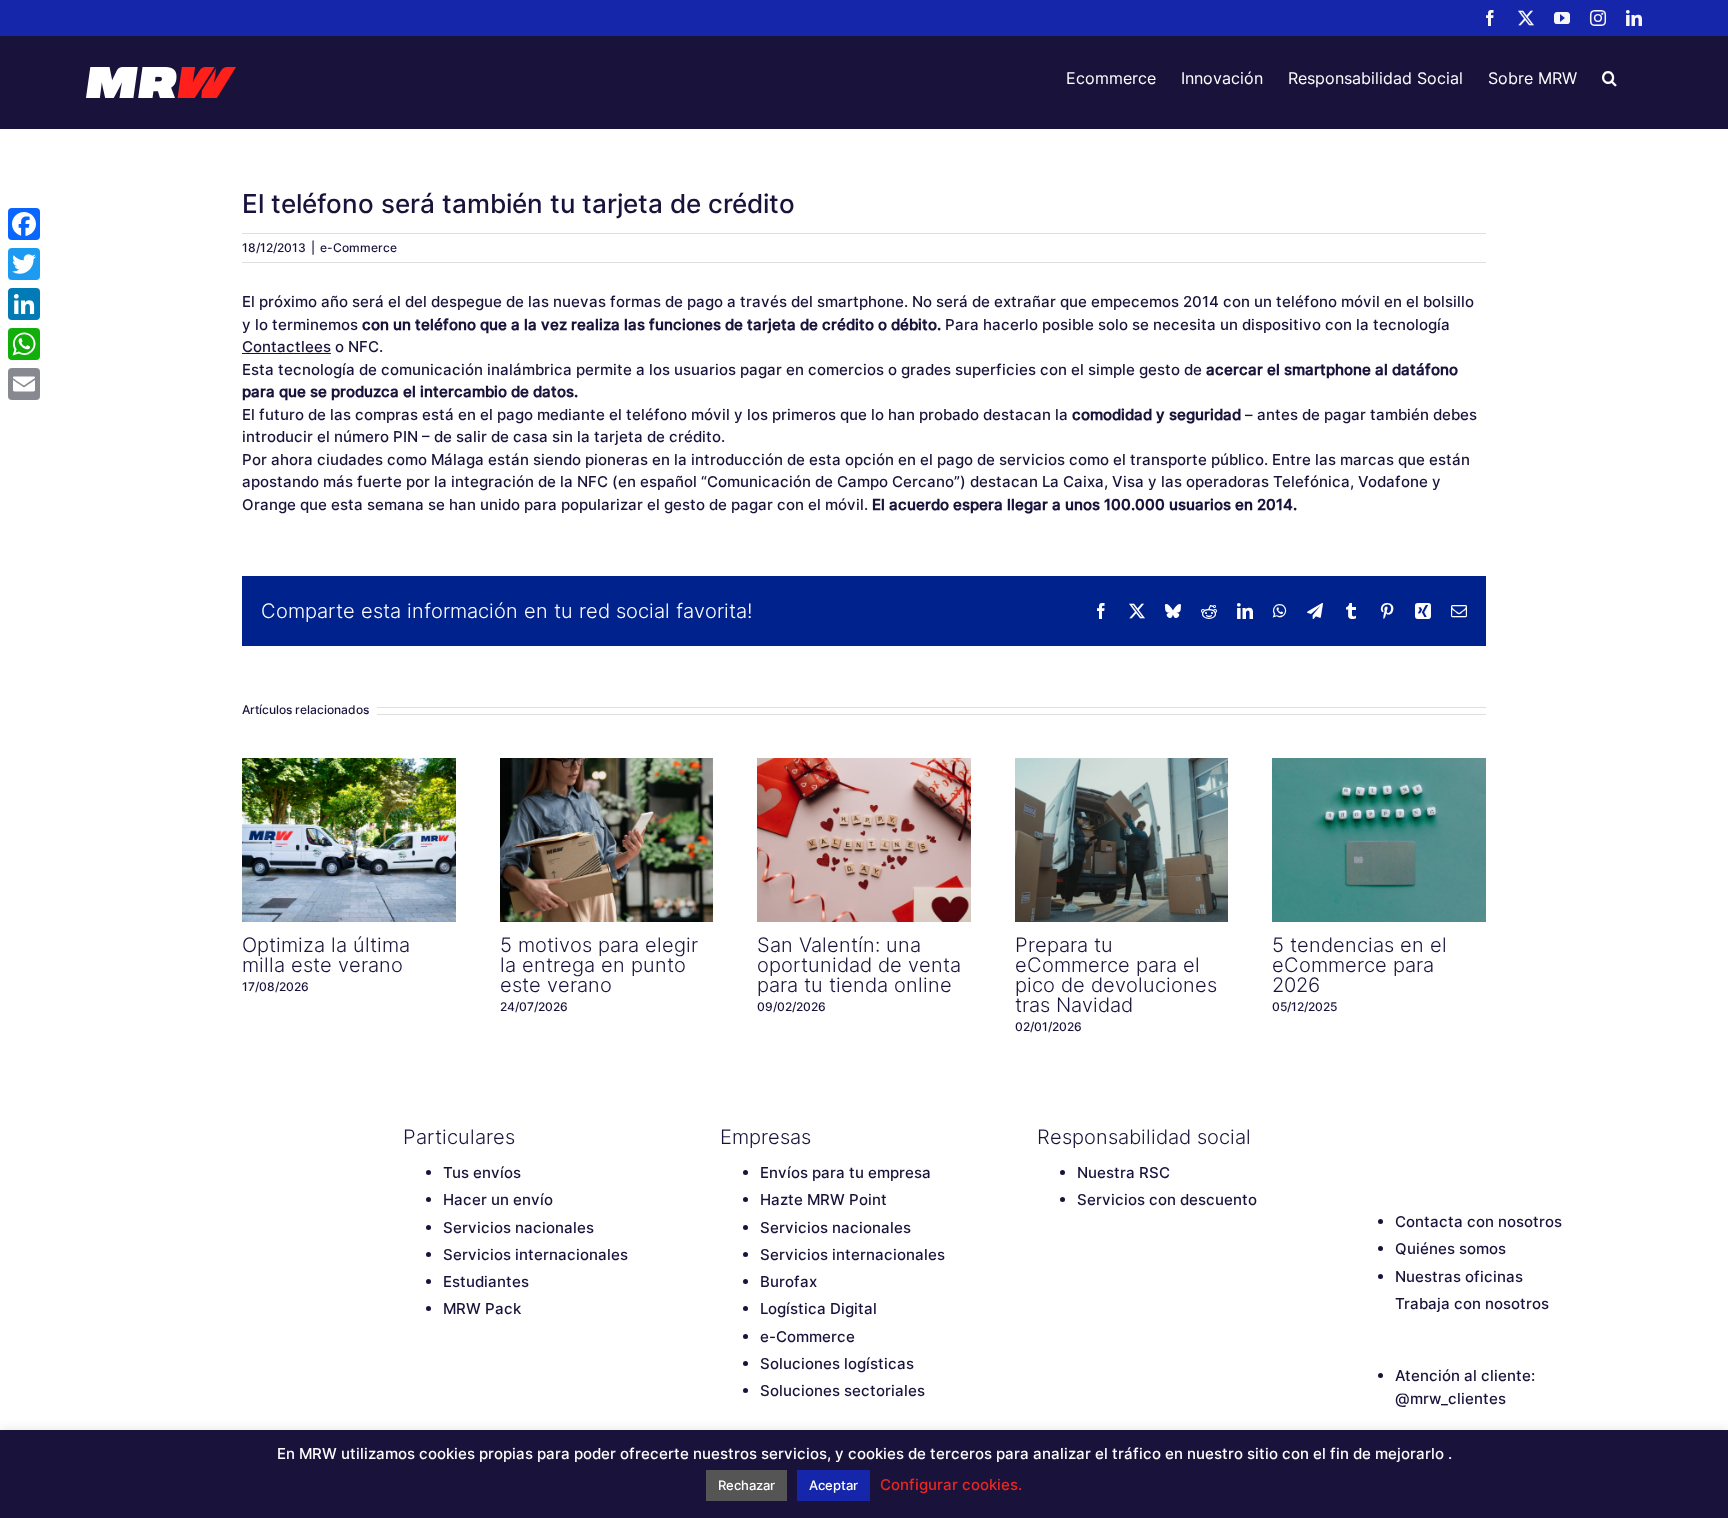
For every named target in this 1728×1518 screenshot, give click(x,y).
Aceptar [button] (833, 1485)
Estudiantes (486, 1281)
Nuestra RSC (1123, 1172)
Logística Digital (818, 1308)
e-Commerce (358, 247)
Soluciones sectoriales (842, 1390)
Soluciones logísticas (837, 1363)
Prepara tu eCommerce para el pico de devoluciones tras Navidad (1121, 840)
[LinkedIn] (1505, 1137)
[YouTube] (1435, 1137)
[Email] (24, 384)
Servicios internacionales (535, 1254)
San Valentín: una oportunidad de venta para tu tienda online (864, 840)
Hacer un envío (498, 1199)
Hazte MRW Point (823, 1199)
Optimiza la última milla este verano (349, 840)
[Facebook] (1365, 1137)
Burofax (788, 1281)
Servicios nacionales (518, 1227)
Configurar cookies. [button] (951, 1484)
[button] (1609, 78)
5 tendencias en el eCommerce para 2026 (1379, 840)
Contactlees (286, 346)
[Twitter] (1400, 1137)
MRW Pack (482, 1308)
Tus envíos (482, 1172)
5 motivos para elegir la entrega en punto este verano (606, 840)
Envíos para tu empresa (845, 1172)
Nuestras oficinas (1459, 1276)
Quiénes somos (1450, 1248)
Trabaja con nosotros (1472, 1303)
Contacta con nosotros (1478, 1221)
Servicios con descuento (1167, 1199)
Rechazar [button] (746, 1485)
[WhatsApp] (24, 344)
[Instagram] (1470, 1137)
